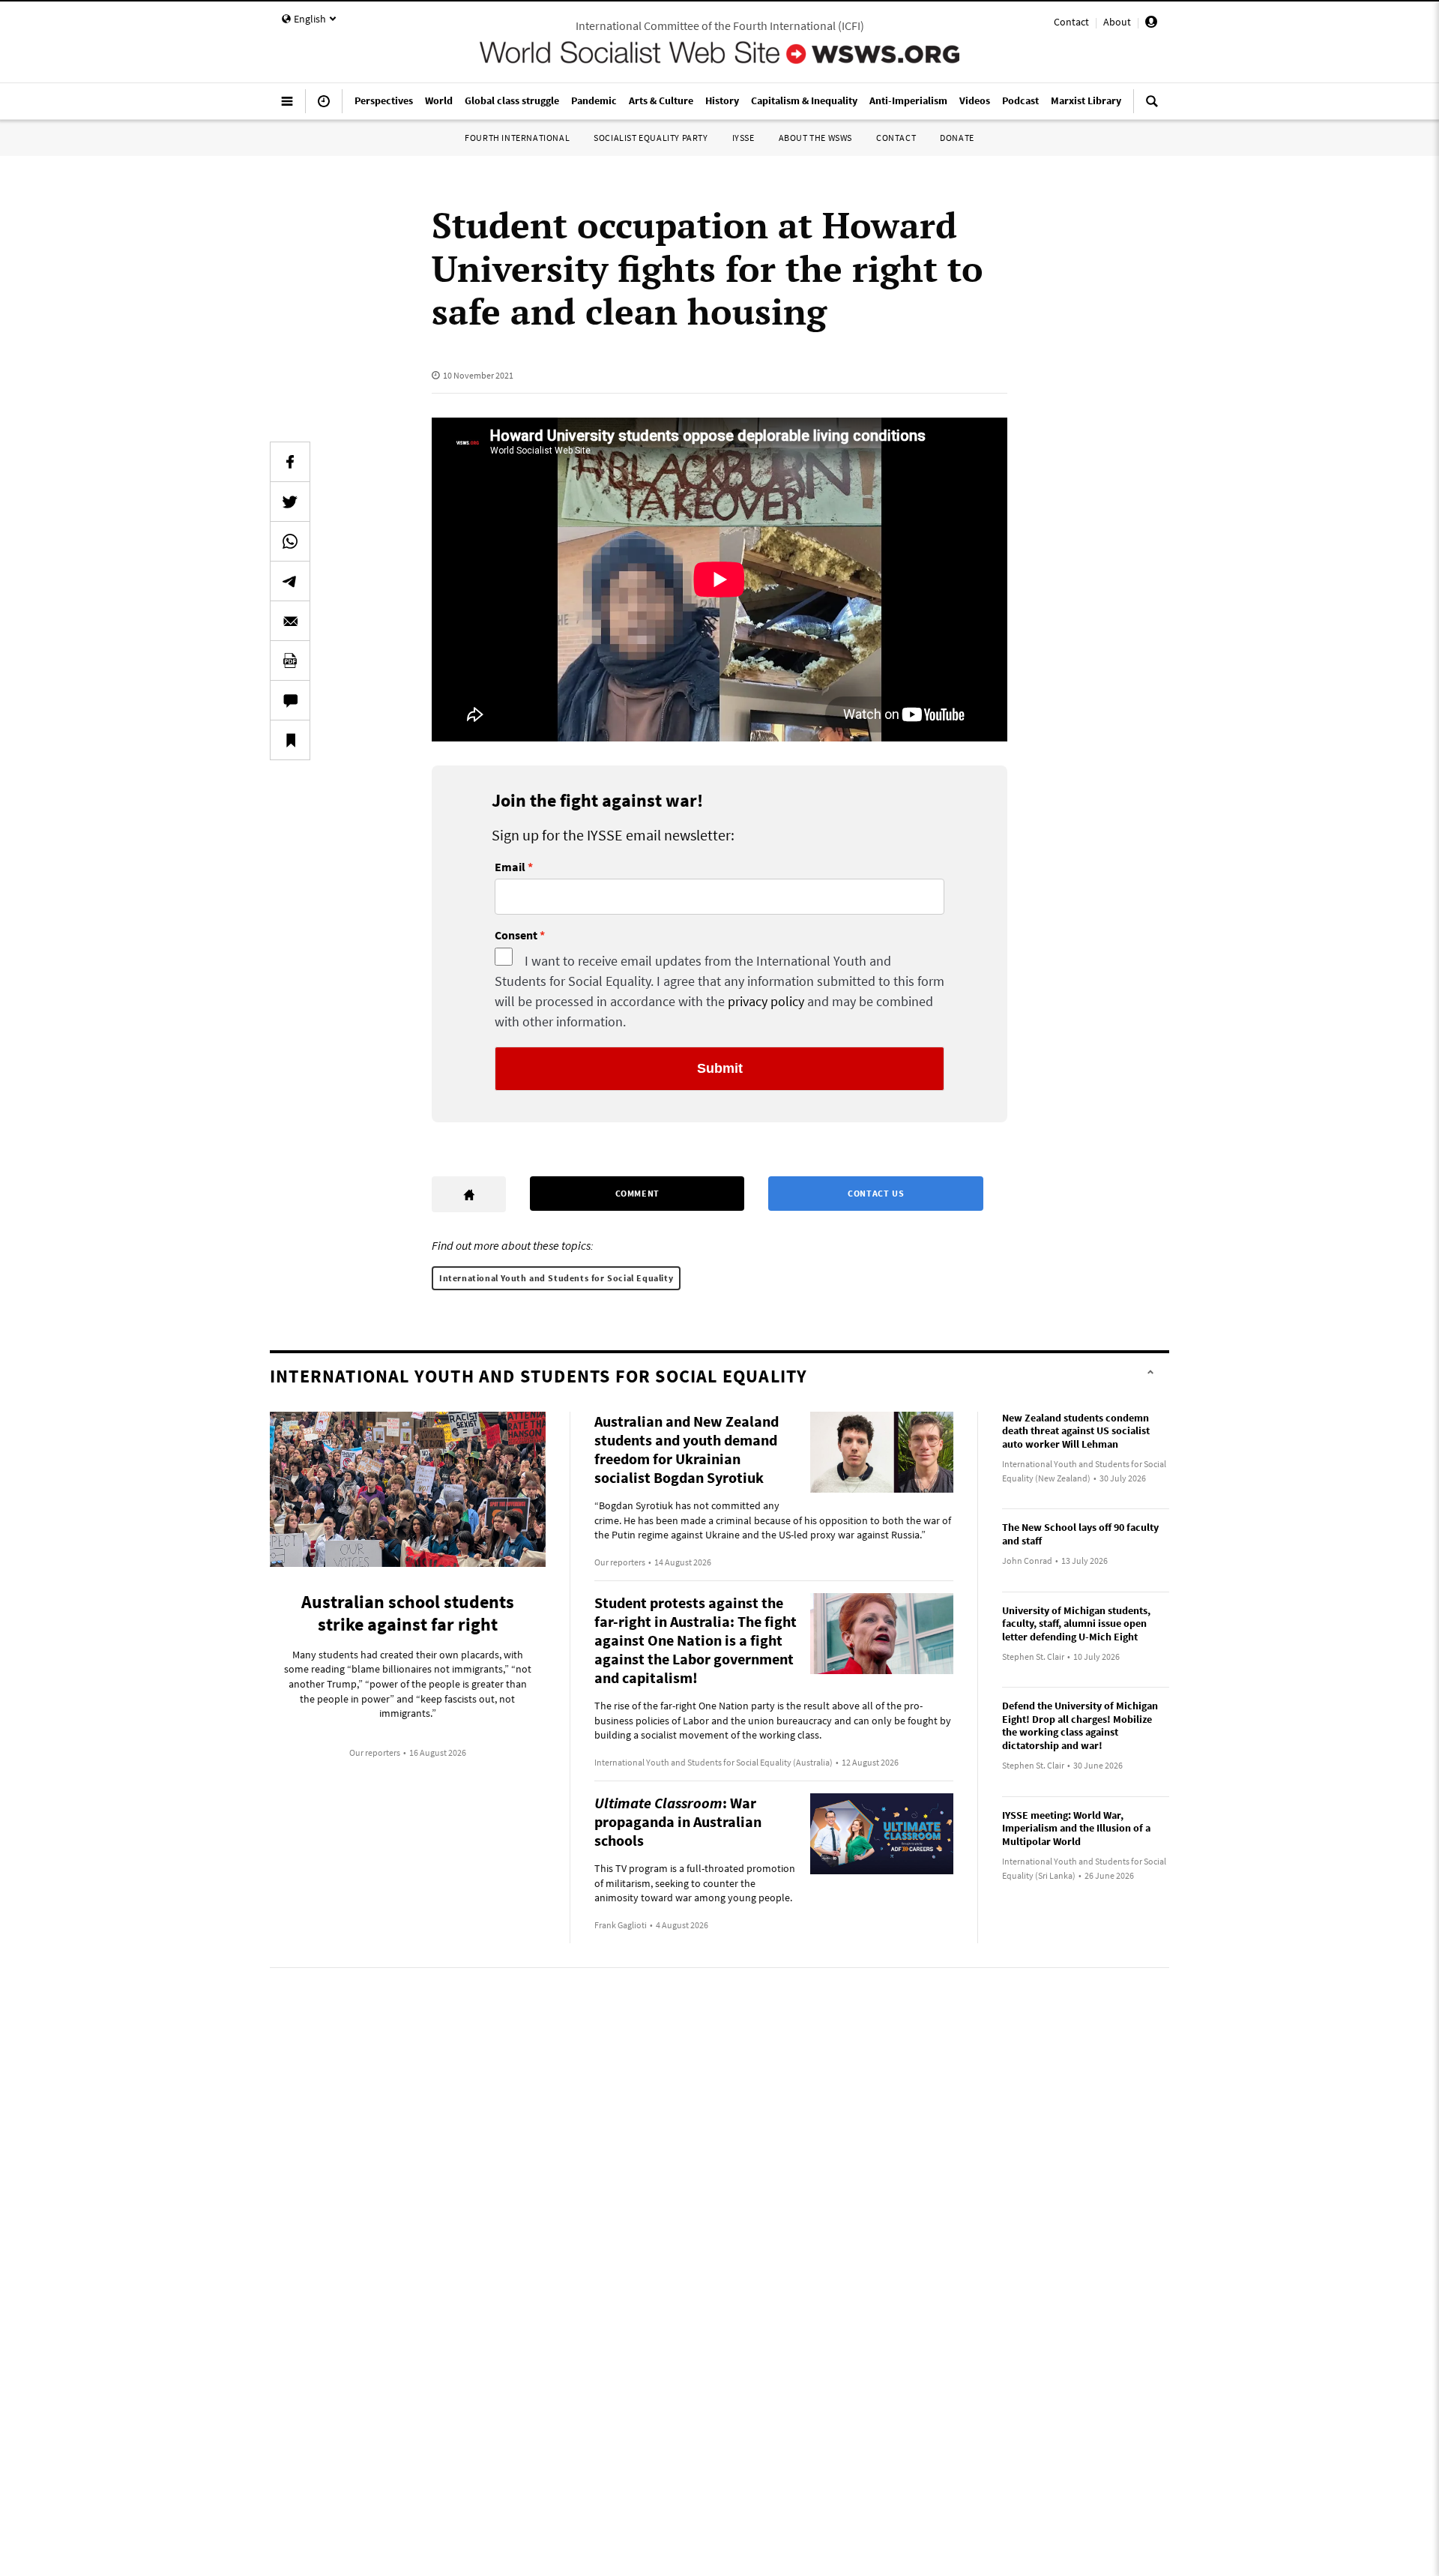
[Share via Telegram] (290, 581)
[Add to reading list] (290, 740)
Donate (957, 138)
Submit (720, 1068)
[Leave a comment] (290, 700)
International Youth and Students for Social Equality (556, 1278)
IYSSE (743, 138)
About (1117, 22)
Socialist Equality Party (651, 138)
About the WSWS (815, 138)
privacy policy (766, 1001)
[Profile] (1151, 24)
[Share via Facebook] (290, 462)
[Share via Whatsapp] (290, 541)
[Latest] (324, 107)
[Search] (1152, 107)
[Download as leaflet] (290, 660)
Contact (1071, 22)
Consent (516, 936)
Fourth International (517, 138)
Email (510, 867)
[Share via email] (290, 621)
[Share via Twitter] (290, 502)
